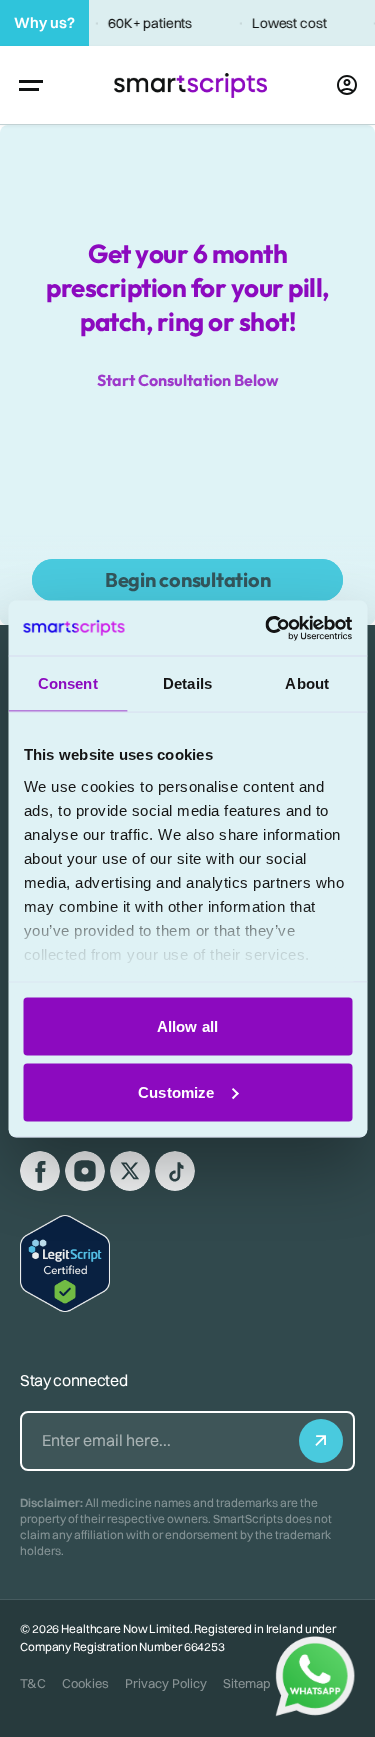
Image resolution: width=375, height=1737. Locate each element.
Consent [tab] (68, 683)
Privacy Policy (166, 1683)
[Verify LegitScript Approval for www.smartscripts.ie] (65, 1263)
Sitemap (247, 1683)
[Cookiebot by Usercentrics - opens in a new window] (267, 628)
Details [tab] (187, 683)
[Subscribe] (321, 1441)
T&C (33, 1683)
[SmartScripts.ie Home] (190, 85)
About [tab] (307, 683)
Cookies (85, 1683)
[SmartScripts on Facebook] (40, 1171)
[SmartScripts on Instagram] (85, 1171)
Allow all (187, 1026)
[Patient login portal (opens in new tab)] (347, 85)
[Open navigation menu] (31, 85)
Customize (176, 1091)
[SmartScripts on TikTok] (175, 1171)
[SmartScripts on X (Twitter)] (130, 1171)
